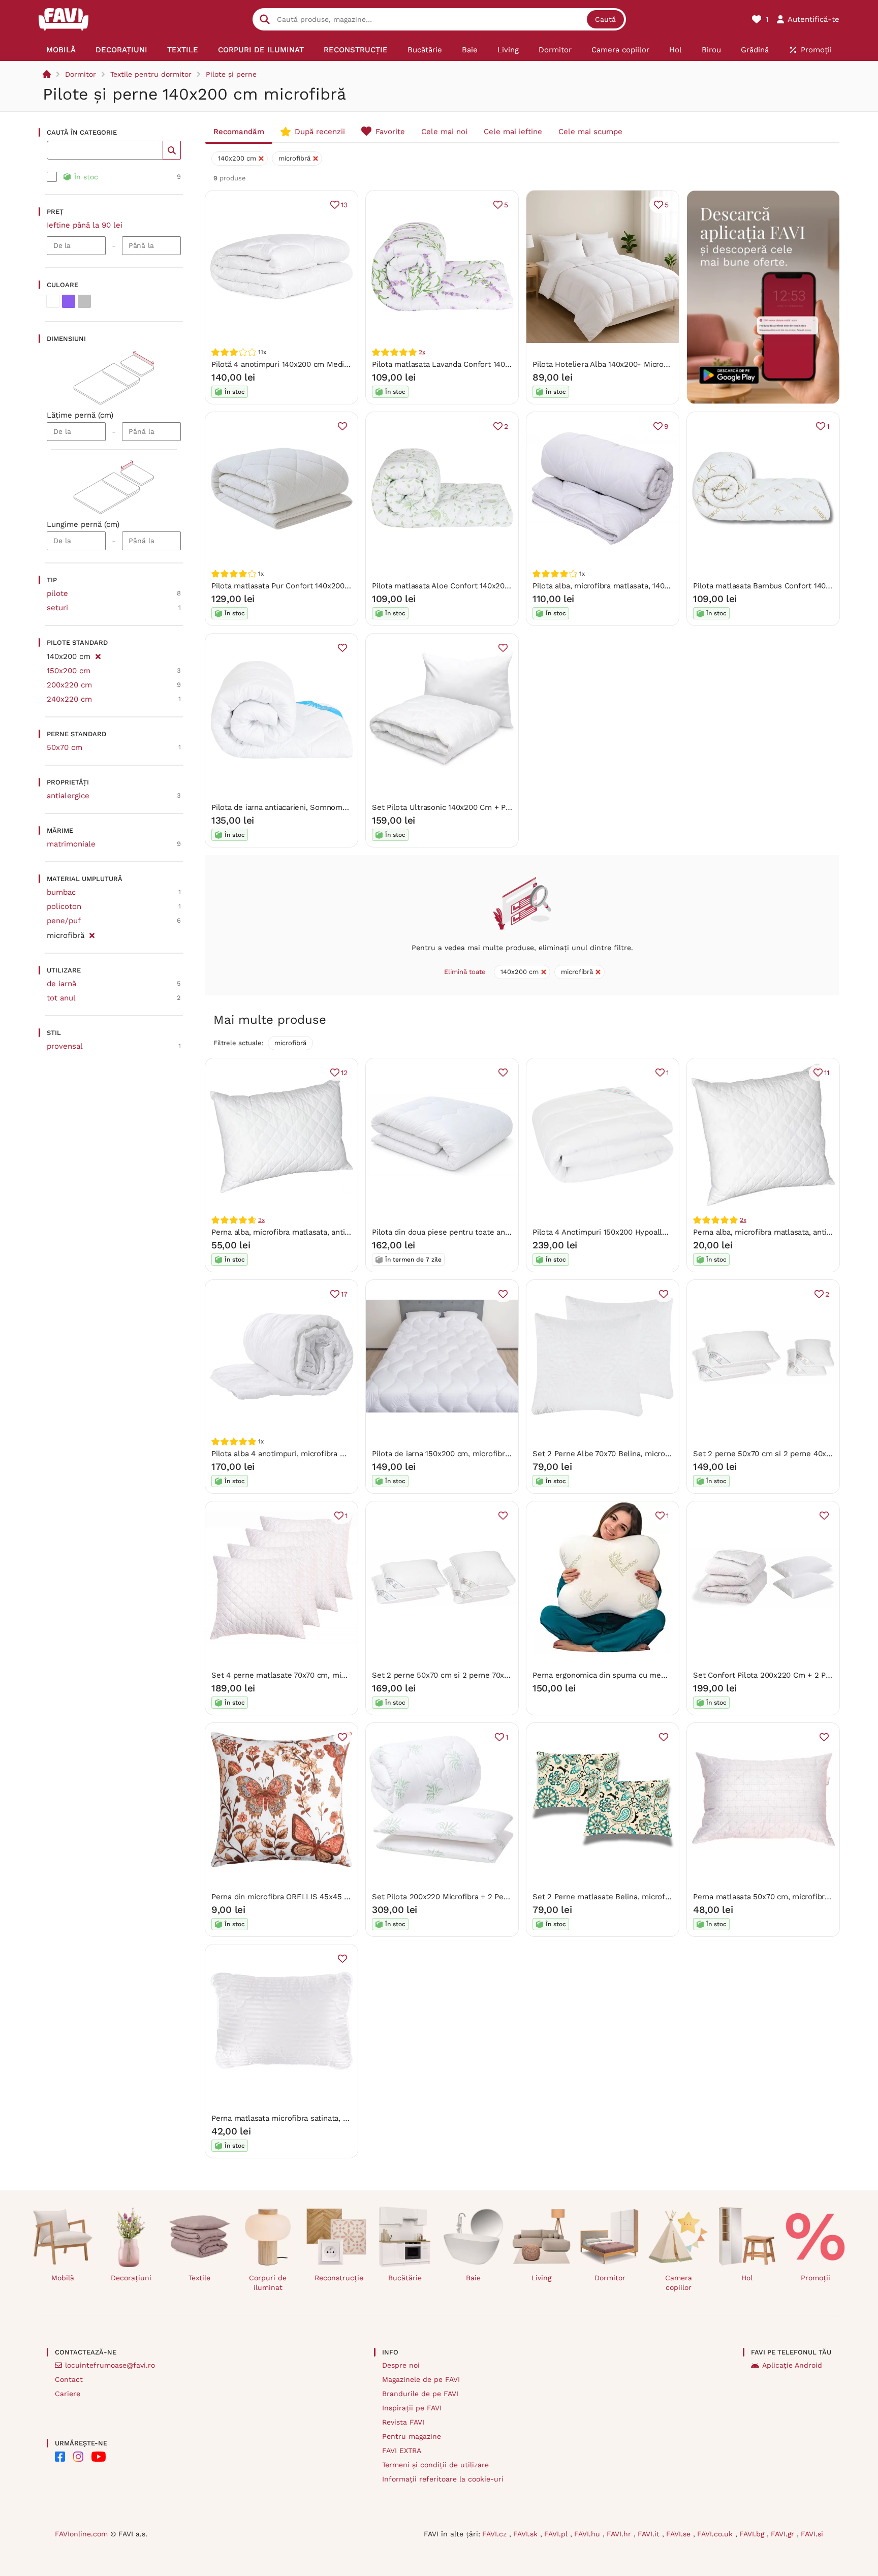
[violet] (69, 301)
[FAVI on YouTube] (99, 2457)
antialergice (68, 796)
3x (261, 1220)
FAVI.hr (620, 2534)
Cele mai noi (444, 132)
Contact (69, 2379)
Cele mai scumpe (590, 132)
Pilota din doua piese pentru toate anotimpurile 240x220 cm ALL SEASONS (507, 1232)
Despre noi (401, 2365)
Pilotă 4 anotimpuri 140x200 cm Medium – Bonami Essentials (321, 364)
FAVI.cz (496, 2534)
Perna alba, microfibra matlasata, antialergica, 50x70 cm (311, 1232)
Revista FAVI (403, 2422)
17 (344, 1294)
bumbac (61, 892)
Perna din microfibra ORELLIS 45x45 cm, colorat (298, 1897)
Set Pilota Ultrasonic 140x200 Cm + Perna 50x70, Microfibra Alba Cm (495, 807)
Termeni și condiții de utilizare (435, 2465)
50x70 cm (65, 747)
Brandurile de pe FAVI (420, 2394)
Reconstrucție (339, 2278)
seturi (57, 608)
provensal (65, 1046)
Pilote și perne (231, 74)
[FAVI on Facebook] (60, 2457)
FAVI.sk (527, 2534)
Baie (473, 2278)
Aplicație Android (792, 2365)
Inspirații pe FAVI (412, 2408)
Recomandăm (239, 132)
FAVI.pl (557, 2534)
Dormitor (81, 74)
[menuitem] (61, 50)
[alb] (53, 301)
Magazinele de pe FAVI (421, 2379)
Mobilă (63, 2278)
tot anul (61, 998)
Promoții (816, 2278)
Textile (199, 2278)
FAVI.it (650, 2534)
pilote (57, 593)
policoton (64, 906)
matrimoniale (71, 844)
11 (827, 1073)
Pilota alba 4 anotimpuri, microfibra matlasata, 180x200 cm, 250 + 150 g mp (346, 1454)
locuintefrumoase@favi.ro (110, 2365)
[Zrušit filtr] (98, 655)
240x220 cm (69, 699)
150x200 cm (69, 671)
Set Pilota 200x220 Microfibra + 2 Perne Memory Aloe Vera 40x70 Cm (496, 1897)
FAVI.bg (753, 2534)
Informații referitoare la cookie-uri (443, 2479)
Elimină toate (465, 972)
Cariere (68, 2394)
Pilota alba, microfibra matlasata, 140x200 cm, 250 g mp (633, 586)
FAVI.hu (588, 2534)
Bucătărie (405, 2278)
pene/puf (64, 921)
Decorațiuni (131, 2278)
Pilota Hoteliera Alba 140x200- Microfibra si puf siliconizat (636, 364)
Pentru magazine (412, 2436)
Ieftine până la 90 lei (85, 225)
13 (344, 205)
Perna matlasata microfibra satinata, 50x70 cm (294, 2118)
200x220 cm (69, 685)
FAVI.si (812, 2534)
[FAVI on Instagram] (78, 2457)
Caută (605, 19)
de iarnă (61, 984)
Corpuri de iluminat (268, 2283)
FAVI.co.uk (716, 2534)
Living (541, 2278)
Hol (747, 2278)
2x (422, 352)
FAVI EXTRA (402, 2451)
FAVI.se (680, 2534)
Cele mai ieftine (513, 132)
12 (344, 1073)
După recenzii (320, 132)
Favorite (390, 132)
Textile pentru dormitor (151, 74)
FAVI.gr (784, 2534)
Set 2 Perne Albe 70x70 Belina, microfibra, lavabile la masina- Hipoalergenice (671, 1454)
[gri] (84, 301)
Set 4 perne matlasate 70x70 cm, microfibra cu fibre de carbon (324, 1675)
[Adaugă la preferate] (342, 426)
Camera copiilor (679, 2283)
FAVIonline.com (81, 2534)
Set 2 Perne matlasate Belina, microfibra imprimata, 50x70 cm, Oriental (661, 1897)
